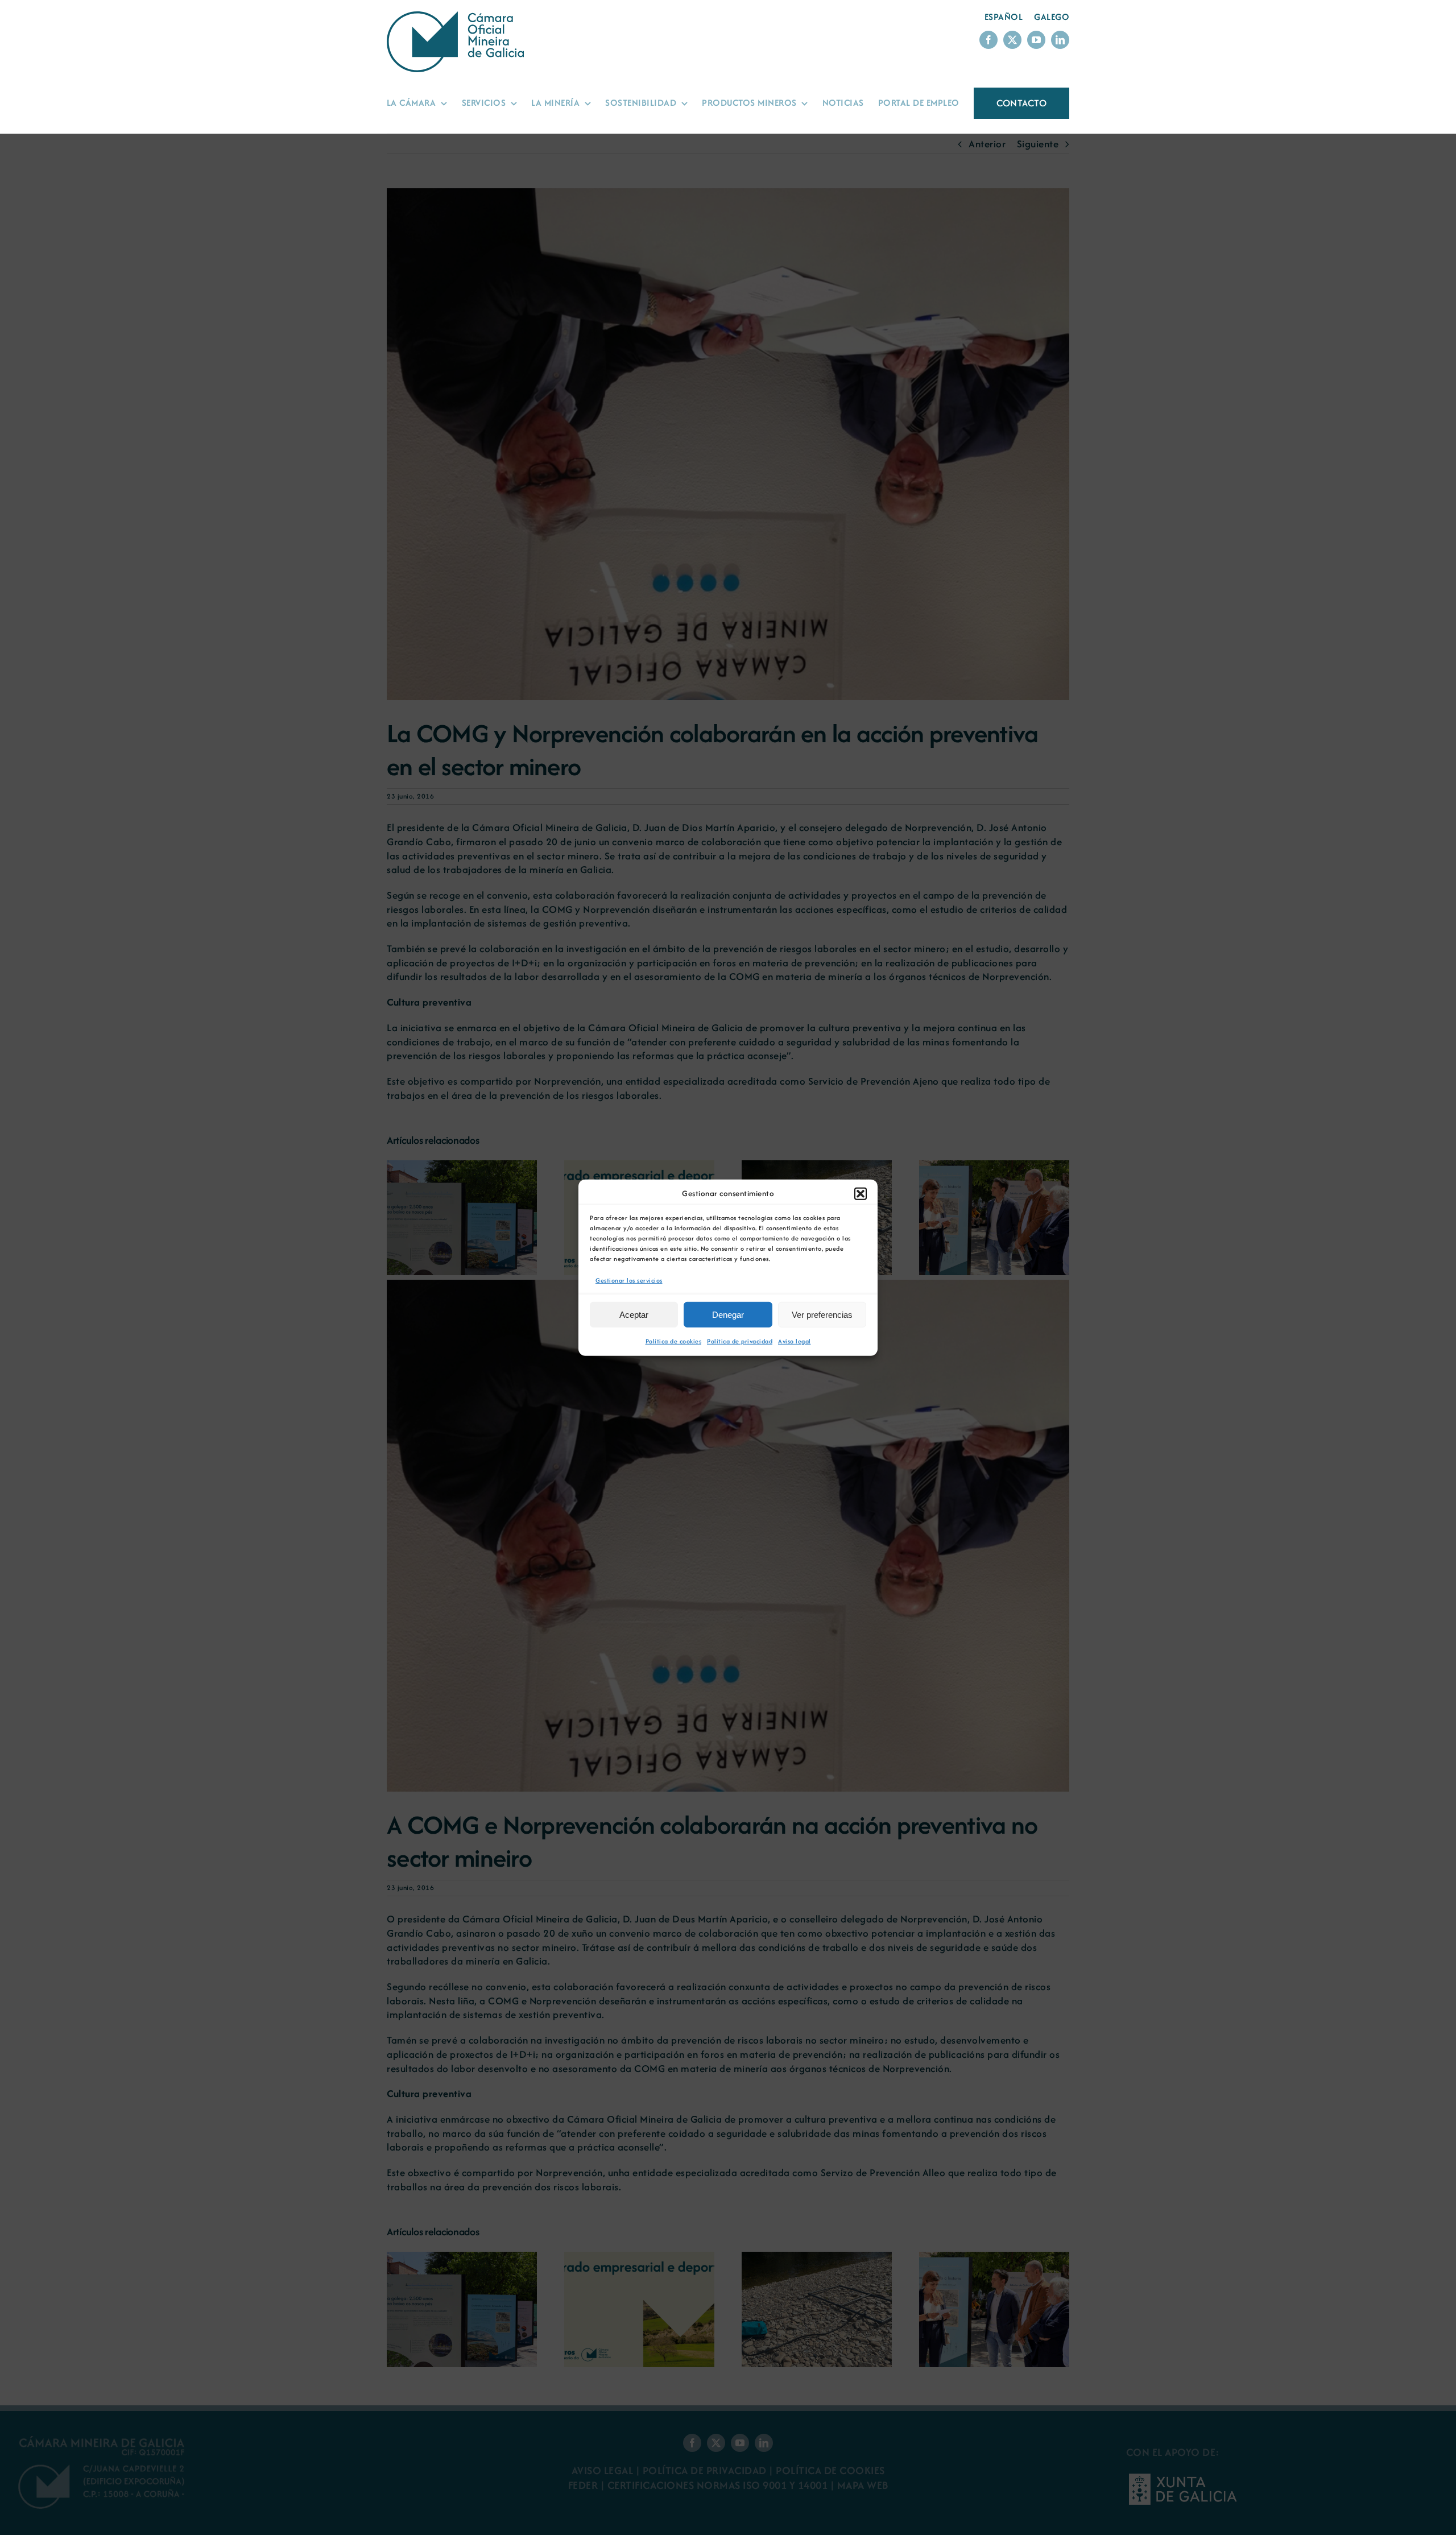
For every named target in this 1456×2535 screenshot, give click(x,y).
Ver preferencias (822, 1315)
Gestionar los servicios (629, 1280)
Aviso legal (795, 1341)
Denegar (728, 1315)
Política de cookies (674, 1341)
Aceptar (634, 1315)
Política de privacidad (740, 1341)
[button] (861, 1193)
